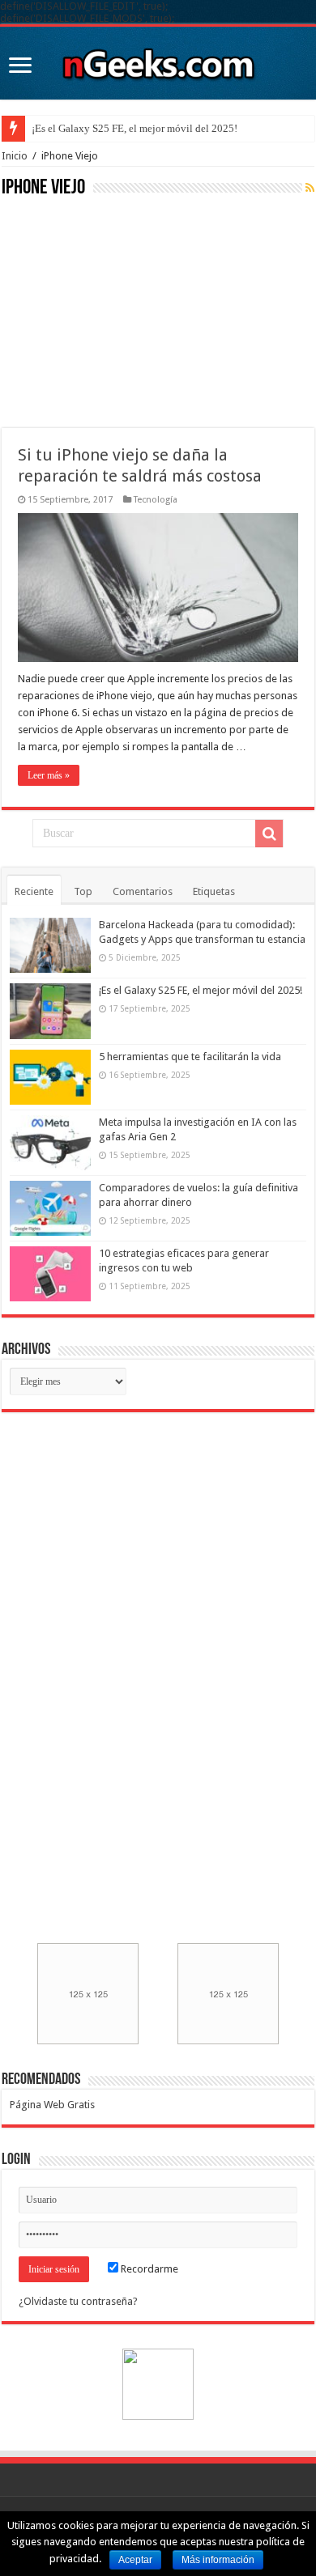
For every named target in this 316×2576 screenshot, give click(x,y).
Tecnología (156, 500)
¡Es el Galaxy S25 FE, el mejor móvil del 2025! (135, 128)
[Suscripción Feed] (310, 188)
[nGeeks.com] (158, 60)
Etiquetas (214, 891)
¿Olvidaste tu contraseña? (78, 2301)
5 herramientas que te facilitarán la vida (190, 1057)
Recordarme (148, 2269)
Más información (218, 2560)
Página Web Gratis (52, 2105)
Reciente (34, 891)
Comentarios (143, 891)
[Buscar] (269, 834)
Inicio (15, 156)
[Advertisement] (123, 311)
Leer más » (49, 775)
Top (83, 891)
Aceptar (135, 2560)
